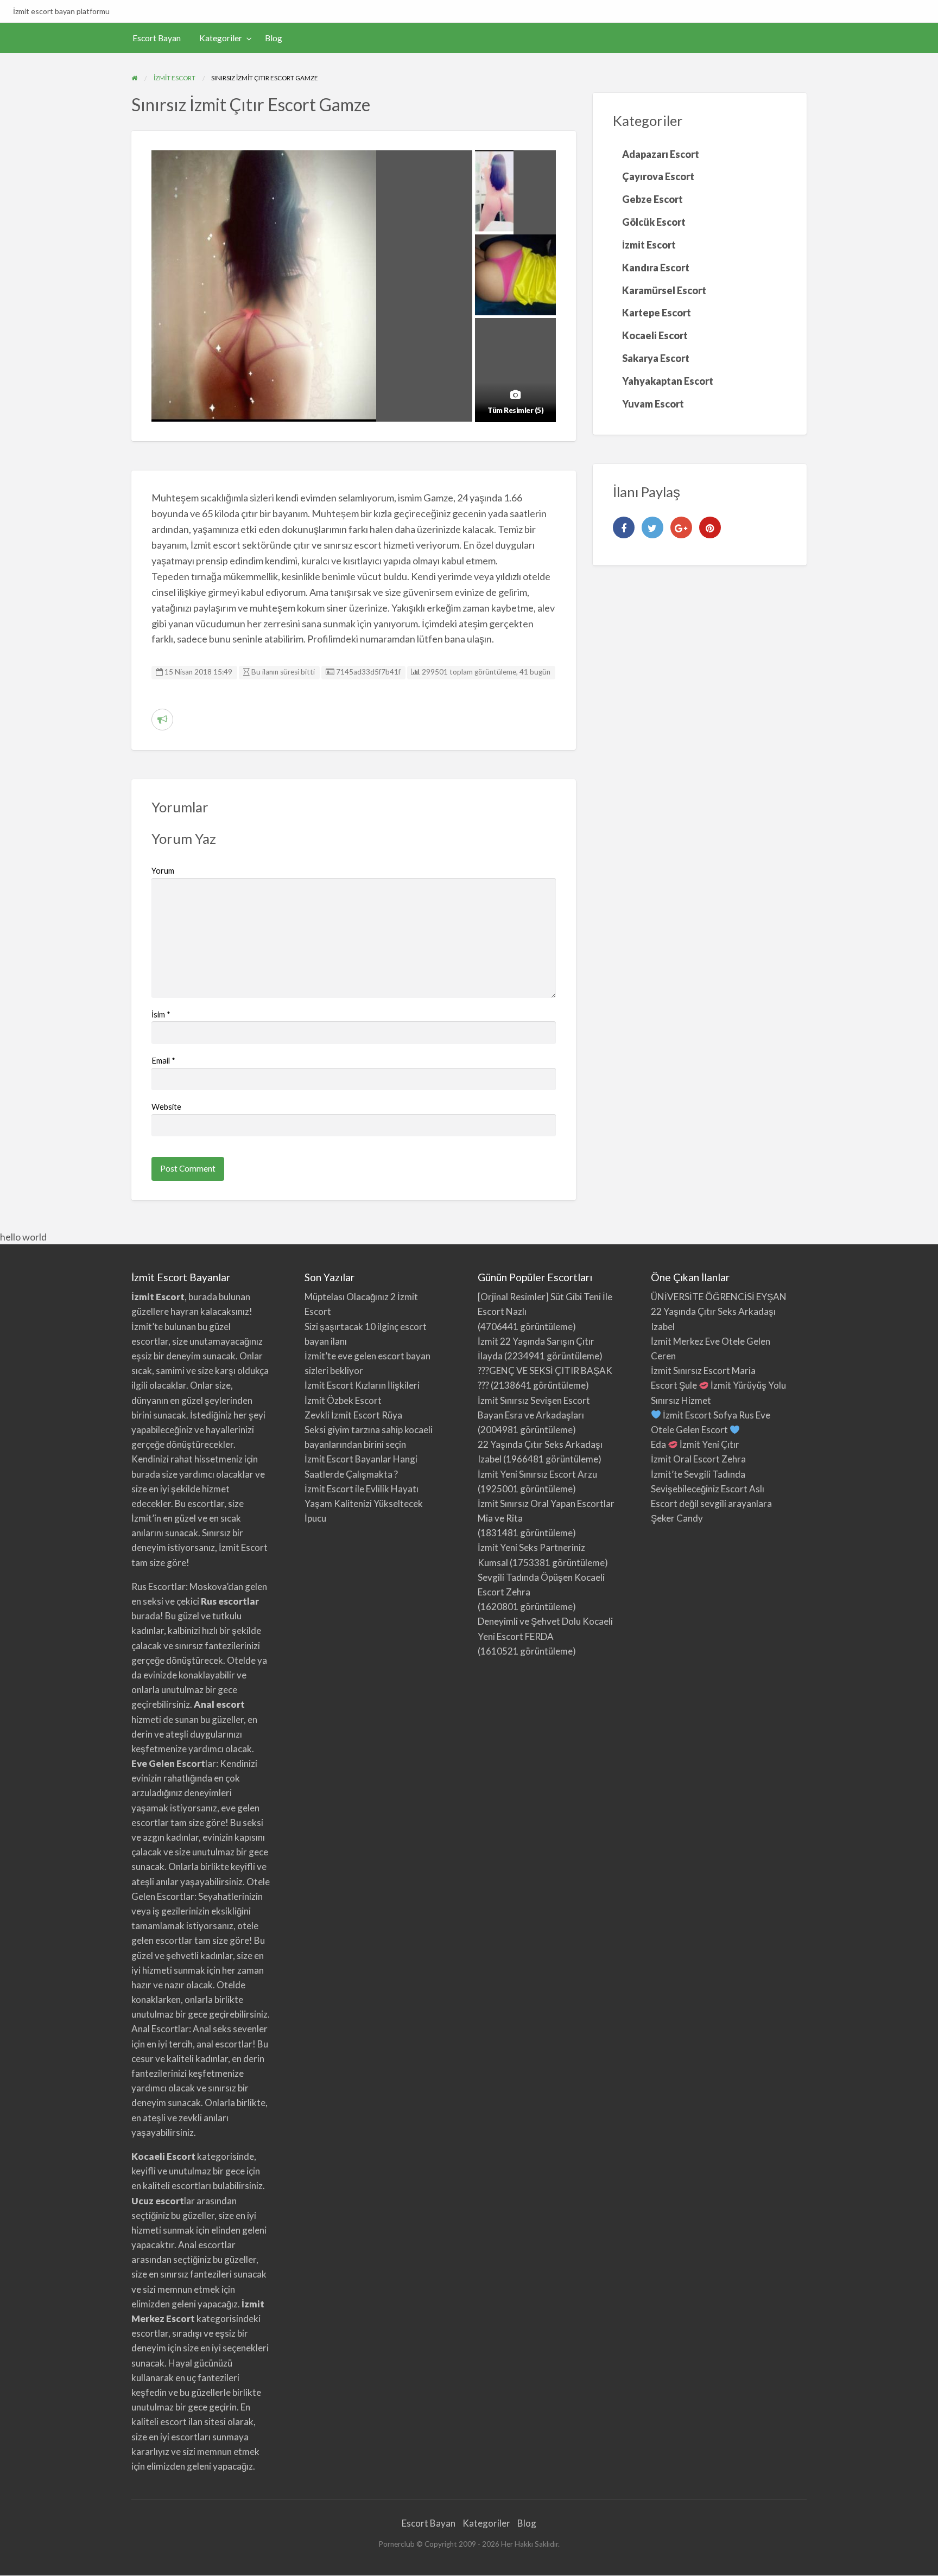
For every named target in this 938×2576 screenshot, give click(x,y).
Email (163, 1060)
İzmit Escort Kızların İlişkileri (362, 1385)
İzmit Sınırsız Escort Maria (703, 1370)
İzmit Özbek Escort (343, 1400)
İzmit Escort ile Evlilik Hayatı (362, 1489)
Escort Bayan (157, 38)
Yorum (163, 870)
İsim (161, 1014)
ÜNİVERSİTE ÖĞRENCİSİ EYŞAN (719, 1297)
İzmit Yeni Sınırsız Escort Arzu (537, 1474)
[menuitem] (157, 38)
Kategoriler (221, 38)
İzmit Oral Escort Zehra (698, 1459)
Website (166, 1106)
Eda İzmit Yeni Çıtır (695, 1444)
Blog (274, 38)
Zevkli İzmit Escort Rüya (353, 1415)
